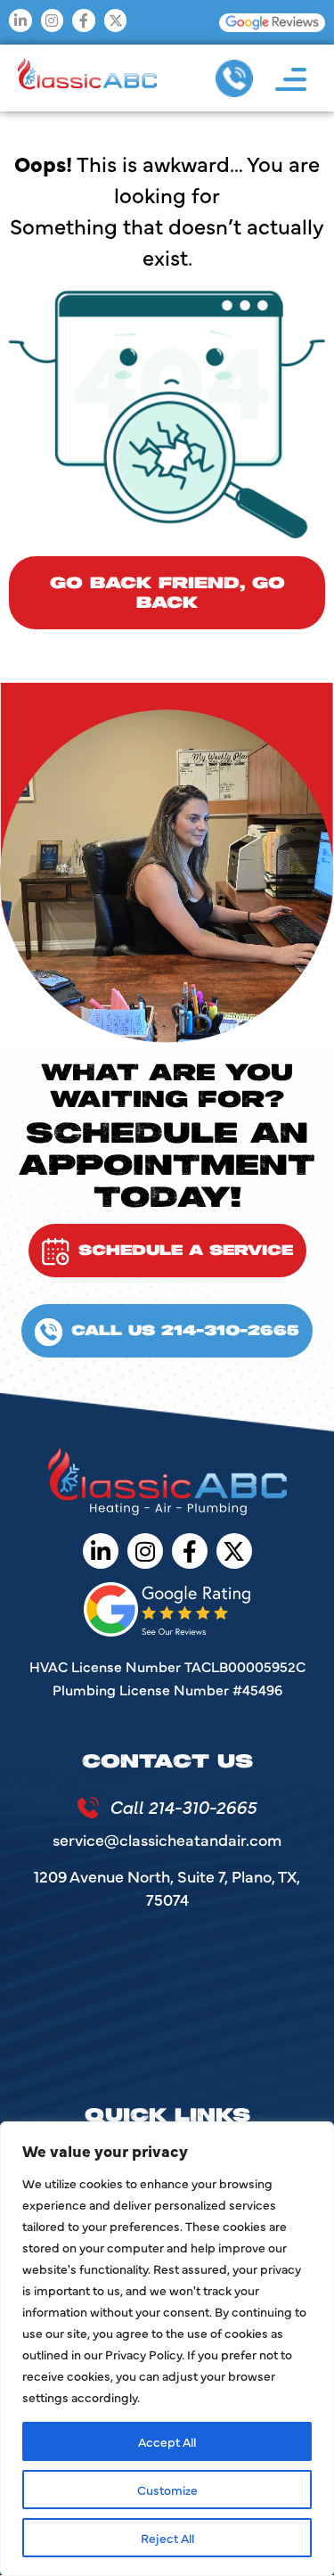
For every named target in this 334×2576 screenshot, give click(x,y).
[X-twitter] (116, 21)
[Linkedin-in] (20, 21)
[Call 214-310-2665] (88, 1808)
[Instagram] (53, 21)
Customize (167, 2490)
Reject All (167, 2538)
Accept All (167, 2441)
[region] (167, 2349)
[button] (291, 79)
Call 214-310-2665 (183, 1806)
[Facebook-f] (84, 21)
